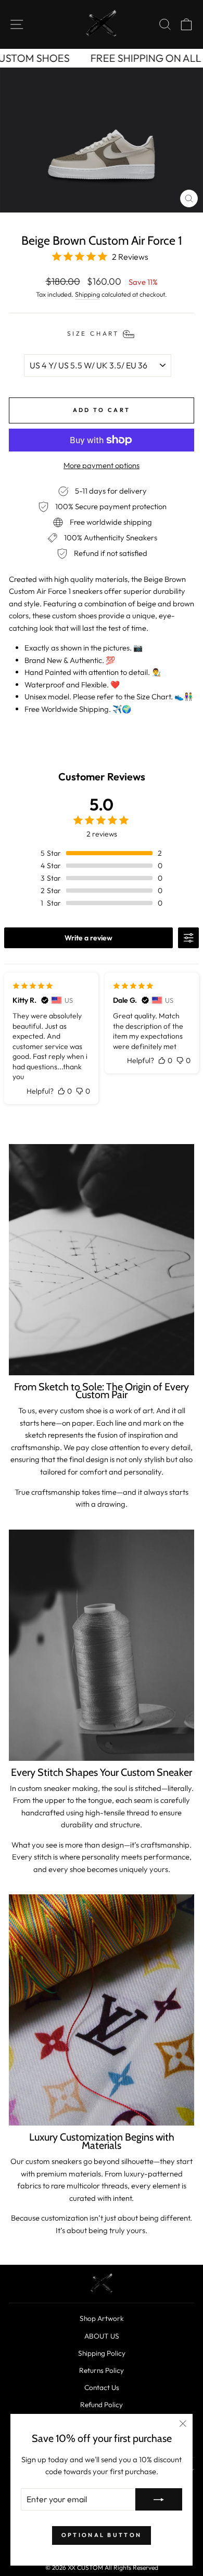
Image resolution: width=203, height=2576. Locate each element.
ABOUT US (102, 2336)
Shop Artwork (102, 2318)
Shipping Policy (102, 2353)
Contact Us (102, 2387)
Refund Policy (102, 2405)
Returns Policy (102, 2370)
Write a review (88, 938)
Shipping (87, 294)
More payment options (102, 465)
